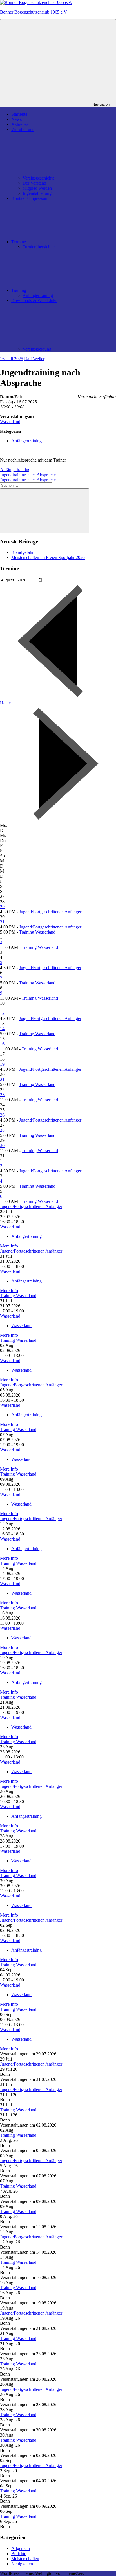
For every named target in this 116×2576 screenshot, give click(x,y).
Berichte (19, 2554)
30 (2, 1145)
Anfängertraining (38, 295)
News (16, 119)
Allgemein (21, 2548)
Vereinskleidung (37, 349)
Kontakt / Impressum (30, 198)
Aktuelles (20, 124)
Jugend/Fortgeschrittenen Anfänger (50, 912)
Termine (19, 242)
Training (19, 290)
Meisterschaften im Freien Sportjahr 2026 (48, 557)
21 (2, 1079)
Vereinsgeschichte (38, 178)
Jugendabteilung (37, 193)
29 (2, 907)
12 (2, 1013)
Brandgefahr (22, 552)
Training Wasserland (37, 932)
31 (2, 922)
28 (2, 1130)
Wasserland (10, 422)
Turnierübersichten (39, 247)
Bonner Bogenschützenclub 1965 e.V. (34, 12)
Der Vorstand (34, 183)
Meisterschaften (25, 2559)
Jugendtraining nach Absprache (28, 475)
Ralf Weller (34, 359)
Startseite (19, 114)
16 (2, 1044)
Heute (5, 703)
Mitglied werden (37, 188)
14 (2, 1029)
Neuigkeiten (22, 2564)
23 (2, 1095)
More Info (9, 1246)
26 (2, 1115)
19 (2, 1064)
